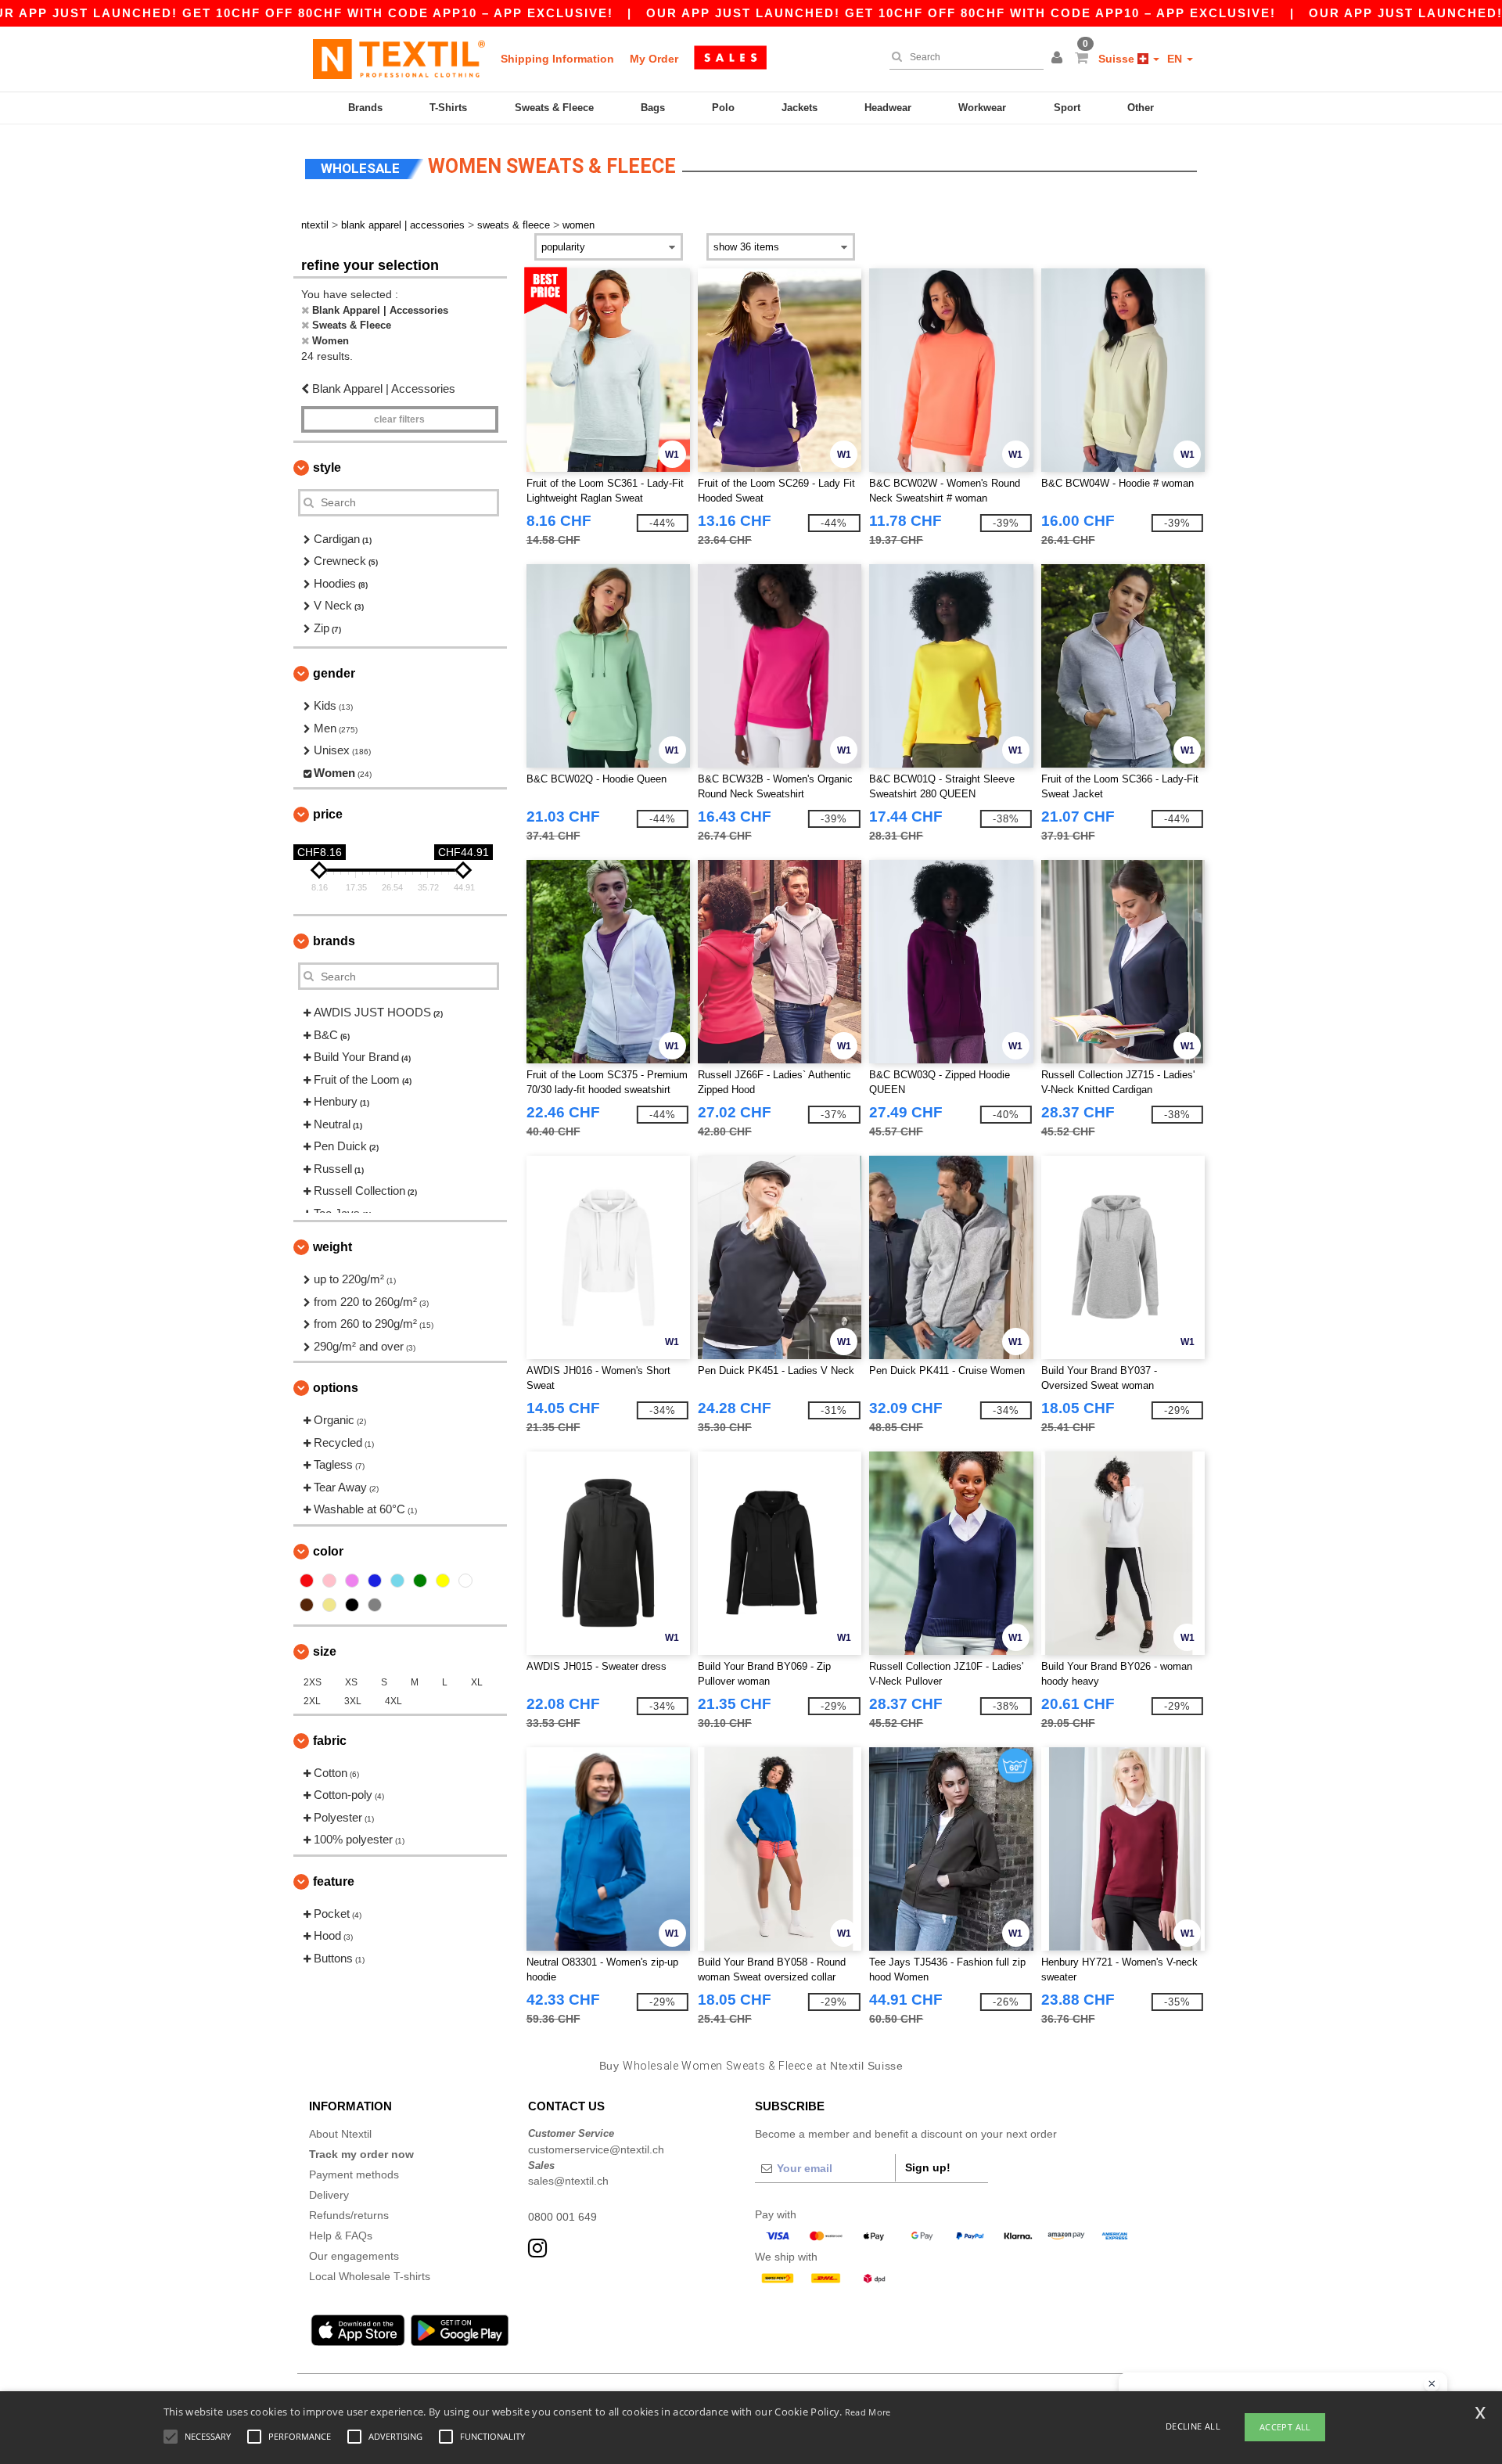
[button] (1059, 59)
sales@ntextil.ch (568, 2181)
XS (351, 1682)
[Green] (420, 1581)
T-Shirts (448, 108)
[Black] (352, 1605)
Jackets (800, 108)
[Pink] (329, 1581)
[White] (465, 1581)
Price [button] (328, 814)
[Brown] (307, 1605)
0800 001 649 (562, 2217)
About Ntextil (340, 2134)
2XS (313, 1682)
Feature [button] (334, 1881)
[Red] (307, 1581)
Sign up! (928, 2167)
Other (1141, 108)
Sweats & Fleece (554, 108)
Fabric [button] (330, 1741)
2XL (312, 1701)
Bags (653, 108)
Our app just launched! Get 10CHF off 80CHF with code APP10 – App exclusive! (961, 13)
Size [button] (325, 1651)
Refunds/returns (349, 2215)
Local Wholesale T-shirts (370, 2276)
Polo (723, 108)
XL (477, 1682)
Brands (365, 108)
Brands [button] (334, 941)
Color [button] (328, 1551)
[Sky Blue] (397, 1581)
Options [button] (336, 1388)
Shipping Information (557, 59)
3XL (353, 1701)
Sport (1067, 108)
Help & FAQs (341, 2236)
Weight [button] (332, 1247)
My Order (654, 59)
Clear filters (399, 419)
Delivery (329, 2195)
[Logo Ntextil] (399, 59)
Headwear (888, 108)
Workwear (982, 108)
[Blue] (375, 1581)
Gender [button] (334, 673)
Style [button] (327, 468)
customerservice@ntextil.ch (596, 2149)
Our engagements (354, 2256)
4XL (393, 1701)
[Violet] (352, 1581)
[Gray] (375, 1605)
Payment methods (354, 2174)
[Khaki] (329, 1605)
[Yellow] (443, 1581)
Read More (868, 2412)
